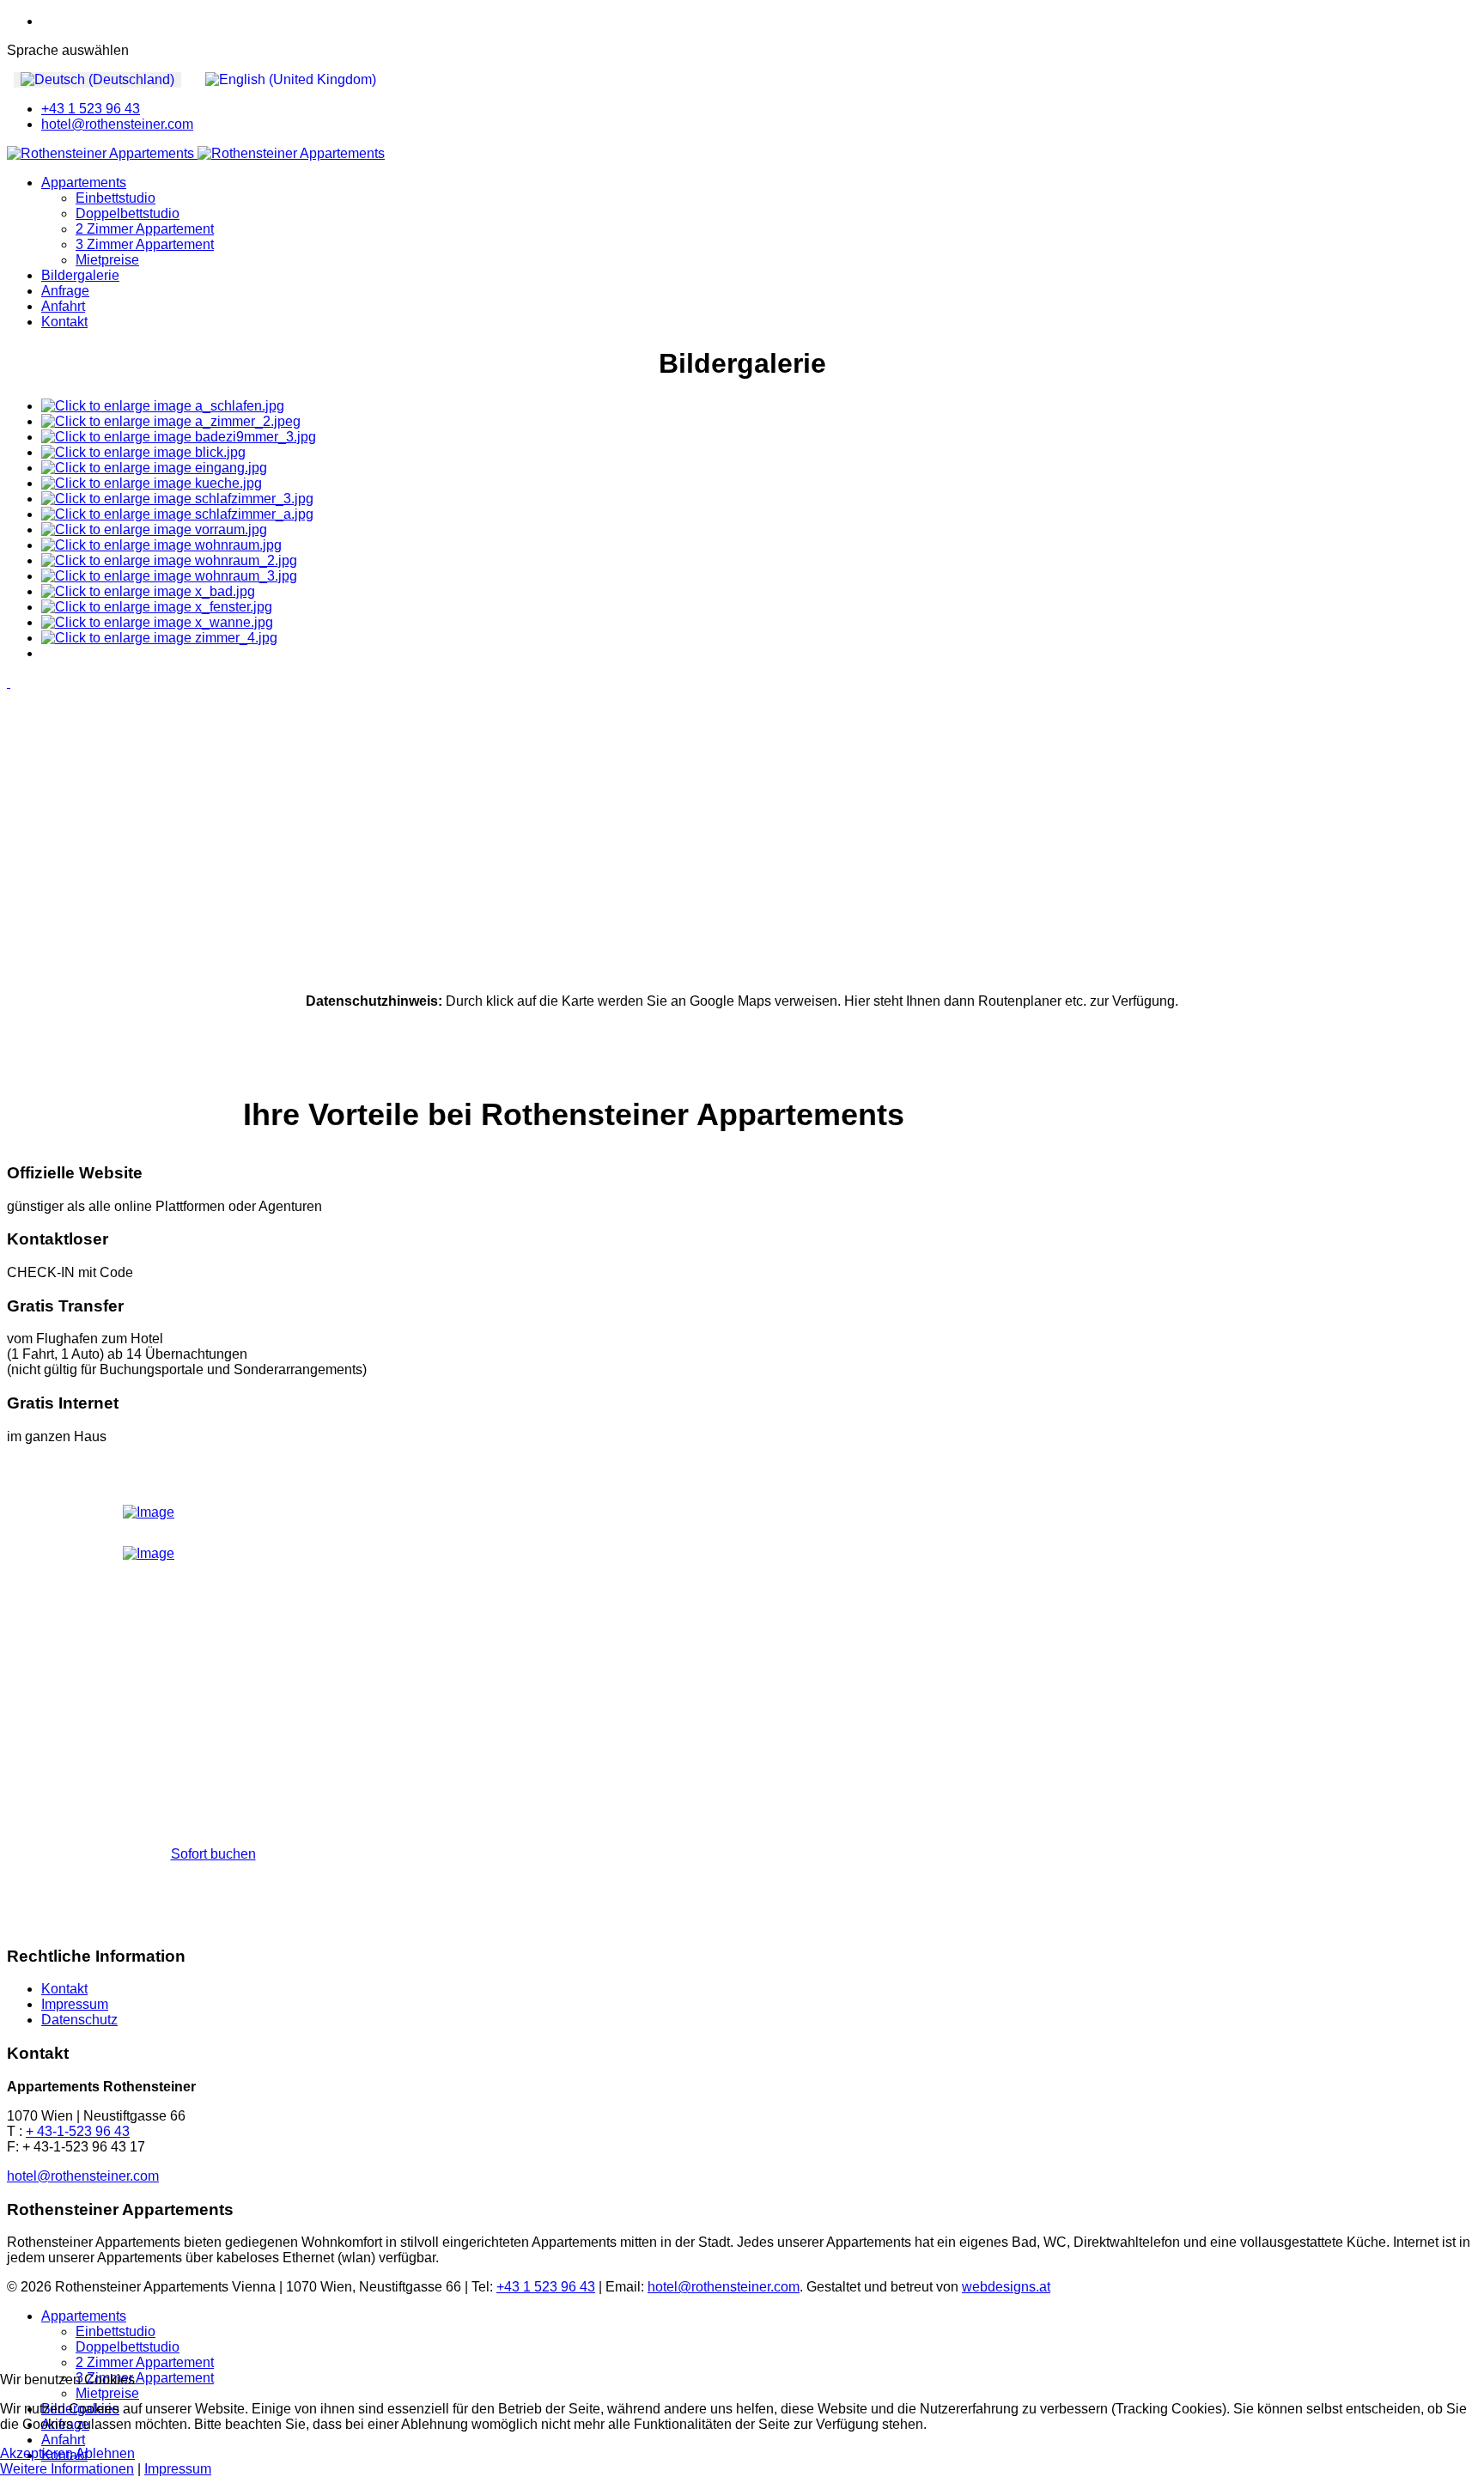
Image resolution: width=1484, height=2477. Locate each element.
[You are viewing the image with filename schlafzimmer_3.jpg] (177, 499)
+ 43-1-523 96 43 (78, 2131)
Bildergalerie (80, 275)
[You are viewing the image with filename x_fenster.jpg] (157, 607)
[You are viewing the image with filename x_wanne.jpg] (157, 622)
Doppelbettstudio (128, 213)
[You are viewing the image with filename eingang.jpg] (154, 468)
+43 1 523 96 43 (91, 109)
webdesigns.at (1006, 2287)
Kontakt (64, 322)
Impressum (75, 2004)
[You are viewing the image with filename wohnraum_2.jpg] (169, 560)
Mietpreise (107, 260)
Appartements (84, 183)
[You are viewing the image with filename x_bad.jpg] (148, 591)
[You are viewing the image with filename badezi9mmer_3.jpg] (179, 437)
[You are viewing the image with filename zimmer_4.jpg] (159, 638)
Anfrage (65, 291)
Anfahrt (63, 306)
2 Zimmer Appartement (145, 229)
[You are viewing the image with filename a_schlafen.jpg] (163, 406)
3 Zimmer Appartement (145, 244)
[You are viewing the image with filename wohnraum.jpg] (161, 545)
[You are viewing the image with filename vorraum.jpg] (154, 529)
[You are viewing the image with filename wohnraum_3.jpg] (169, 576)
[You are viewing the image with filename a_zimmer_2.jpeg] (171, 421)
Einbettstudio (116, 198)
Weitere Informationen (67, 2469)
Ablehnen (105, 2453)
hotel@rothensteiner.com (117, 124)
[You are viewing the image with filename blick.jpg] (143, 452)
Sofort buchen (213, 1854)
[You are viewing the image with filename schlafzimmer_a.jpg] (177, 514)
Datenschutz (79, 2020)
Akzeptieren (36, 2453)
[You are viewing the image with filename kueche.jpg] (152, 483)
